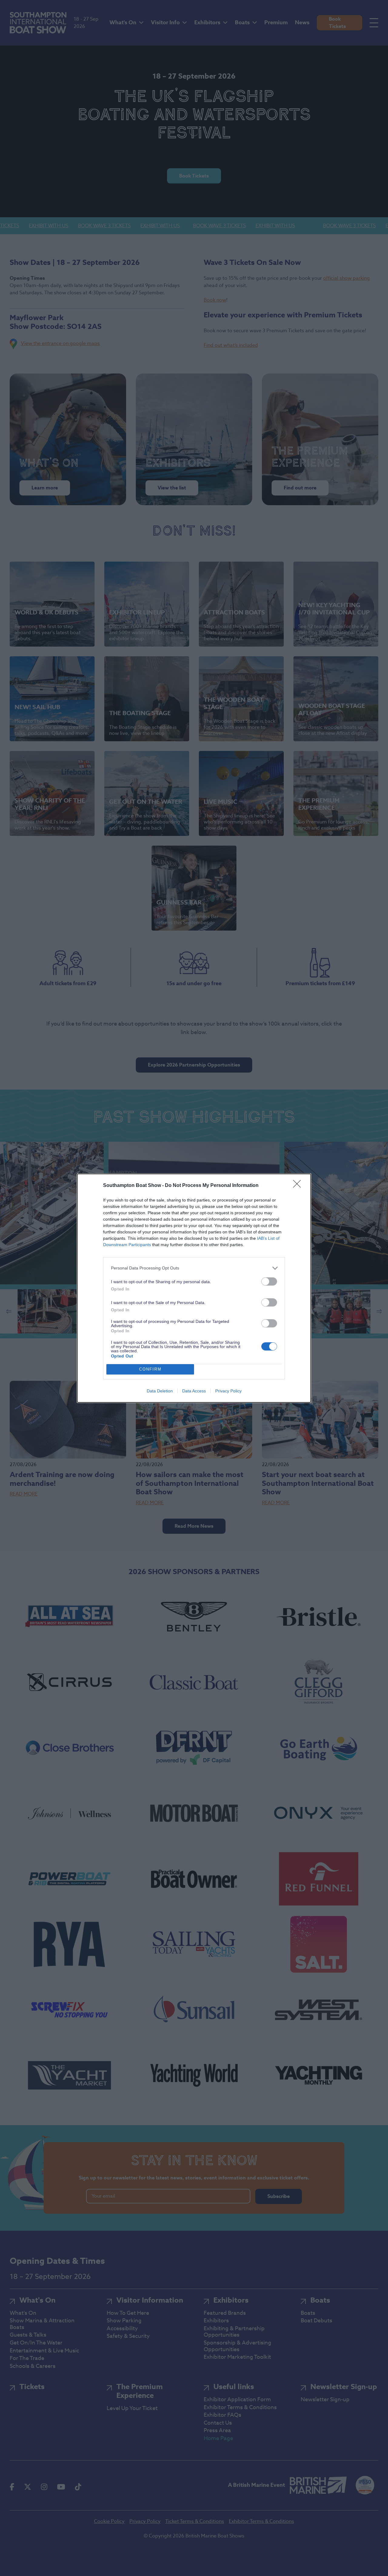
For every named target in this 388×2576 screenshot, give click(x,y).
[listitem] (194, 1268)
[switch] (269, 1281)
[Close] (299, 1186)
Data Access (194, 1391)
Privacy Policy (228, 1391)
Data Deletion (160, 1391)
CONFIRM (150, 1369)
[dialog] (194, 1288)
